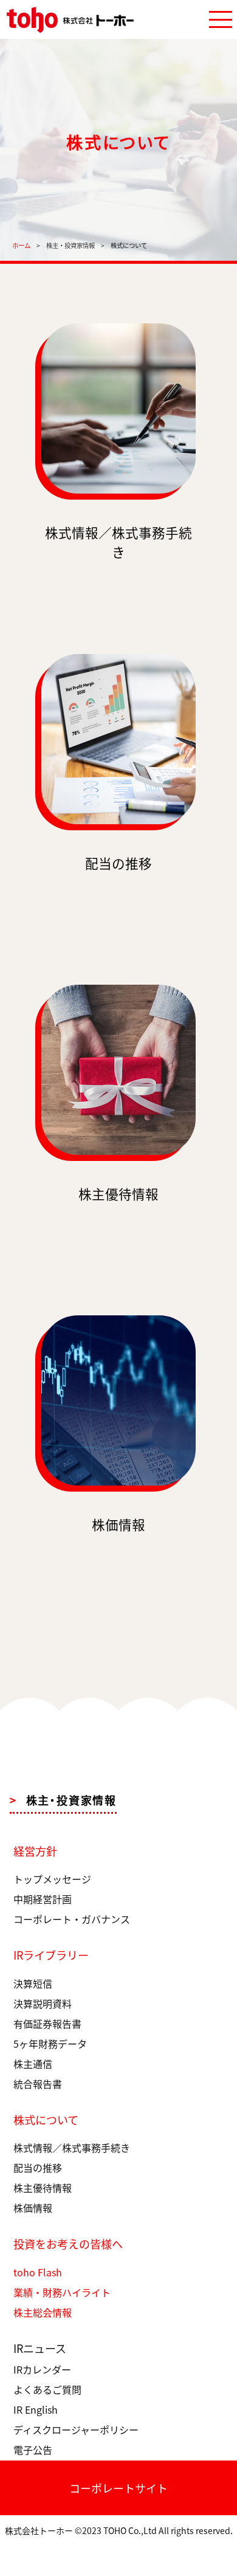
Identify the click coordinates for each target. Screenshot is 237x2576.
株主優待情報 (43, 2188)
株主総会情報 (43, 2312)
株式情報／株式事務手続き (72, 2147)
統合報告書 (38, 2084)
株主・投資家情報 (70, 245)
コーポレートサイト (118, 2488)
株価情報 (33, 2208)
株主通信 (33, 2064)
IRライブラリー (51, 1955)
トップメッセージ (52, 1879)
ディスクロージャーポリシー (76, 2430)
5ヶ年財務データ (50, 2044)
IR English (36, 2409)
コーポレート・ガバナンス (72, 1919)
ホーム (21, 245)
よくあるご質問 (47, 2389)
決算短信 (33, 1983)
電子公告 (33, 2450)
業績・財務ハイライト (62, 2292)
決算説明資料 (43, 2003)
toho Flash (38, 2272)
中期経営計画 (43, 1899)
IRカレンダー (42, 2369)
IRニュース (40, 2348)
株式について (46, 2120)
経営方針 (35, 1851)
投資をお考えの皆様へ (68, 2244)
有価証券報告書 (47, 2023)
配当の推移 (38, 2168)
